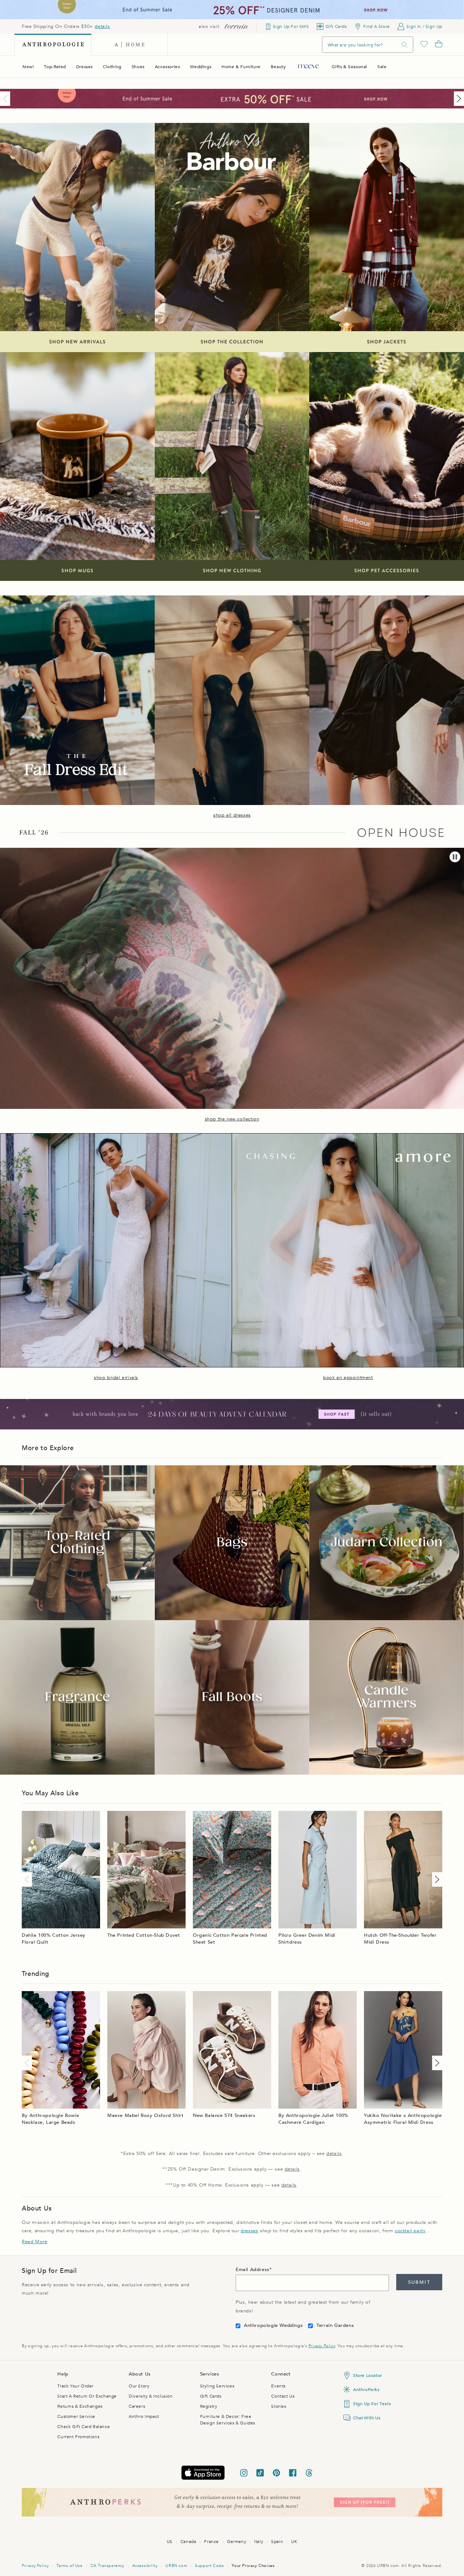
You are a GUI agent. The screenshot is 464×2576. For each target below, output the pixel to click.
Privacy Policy (322, 2346)
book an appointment (348, 1378)
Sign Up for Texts (372, 2404)
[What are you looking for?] (405, 45)
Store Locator (368, 2375)
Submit (419, 2282)
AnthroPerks (366, 2390)
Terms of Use (69, 2566)
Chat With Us (367, 2418)
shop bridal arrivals (116, 1378)
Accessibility (145, 2566)
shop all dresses (232, 815)
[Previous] (7, 99)
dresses (249, 2231)
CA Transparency (107, 2566)
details (102, 26)
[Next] (457, 99)
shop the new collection (232, 1119)
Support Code (209, 2566)
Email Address (252, 2270)
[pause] (455, 857)
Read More (34, 2242)
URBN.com (176, 2566)
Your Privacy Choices (253, 2566)
